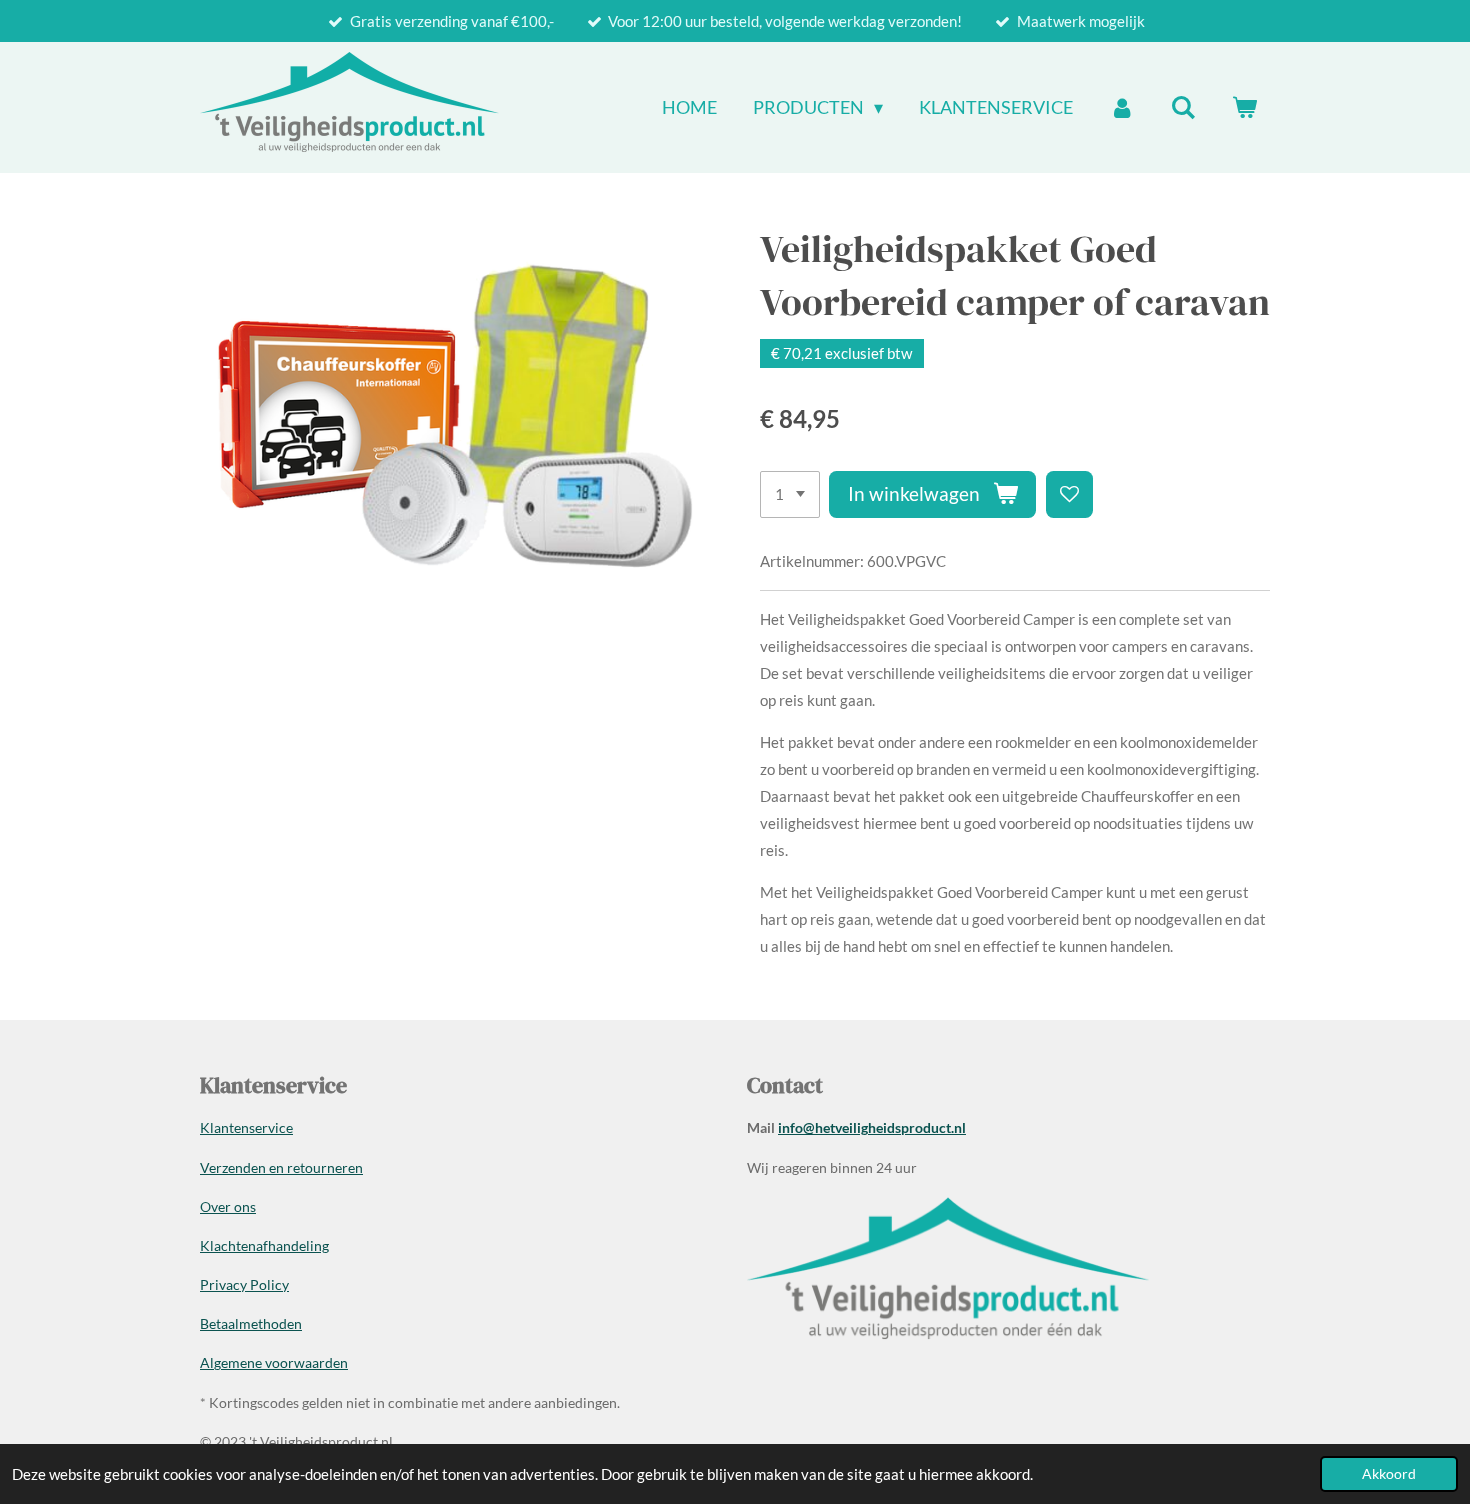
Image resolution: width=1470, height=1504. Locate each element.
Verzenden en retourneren (281, 1167)
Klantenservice (246, 1127)
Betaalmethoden (251, 1323)
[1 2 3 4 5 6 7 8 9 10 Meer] (790, 494)
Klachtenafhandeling (264, 1245)
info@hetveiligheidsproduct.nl (872, 1127)
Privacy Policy (244, 1284)
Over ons (228, 1206)
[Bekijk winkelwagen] (1244, 107)
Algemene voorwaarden (274, 1362)
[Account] (1121, 107)
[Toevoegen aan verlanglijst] (1069, 494)
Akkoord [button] (1389, 1474)
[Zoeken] (1183, 107)
